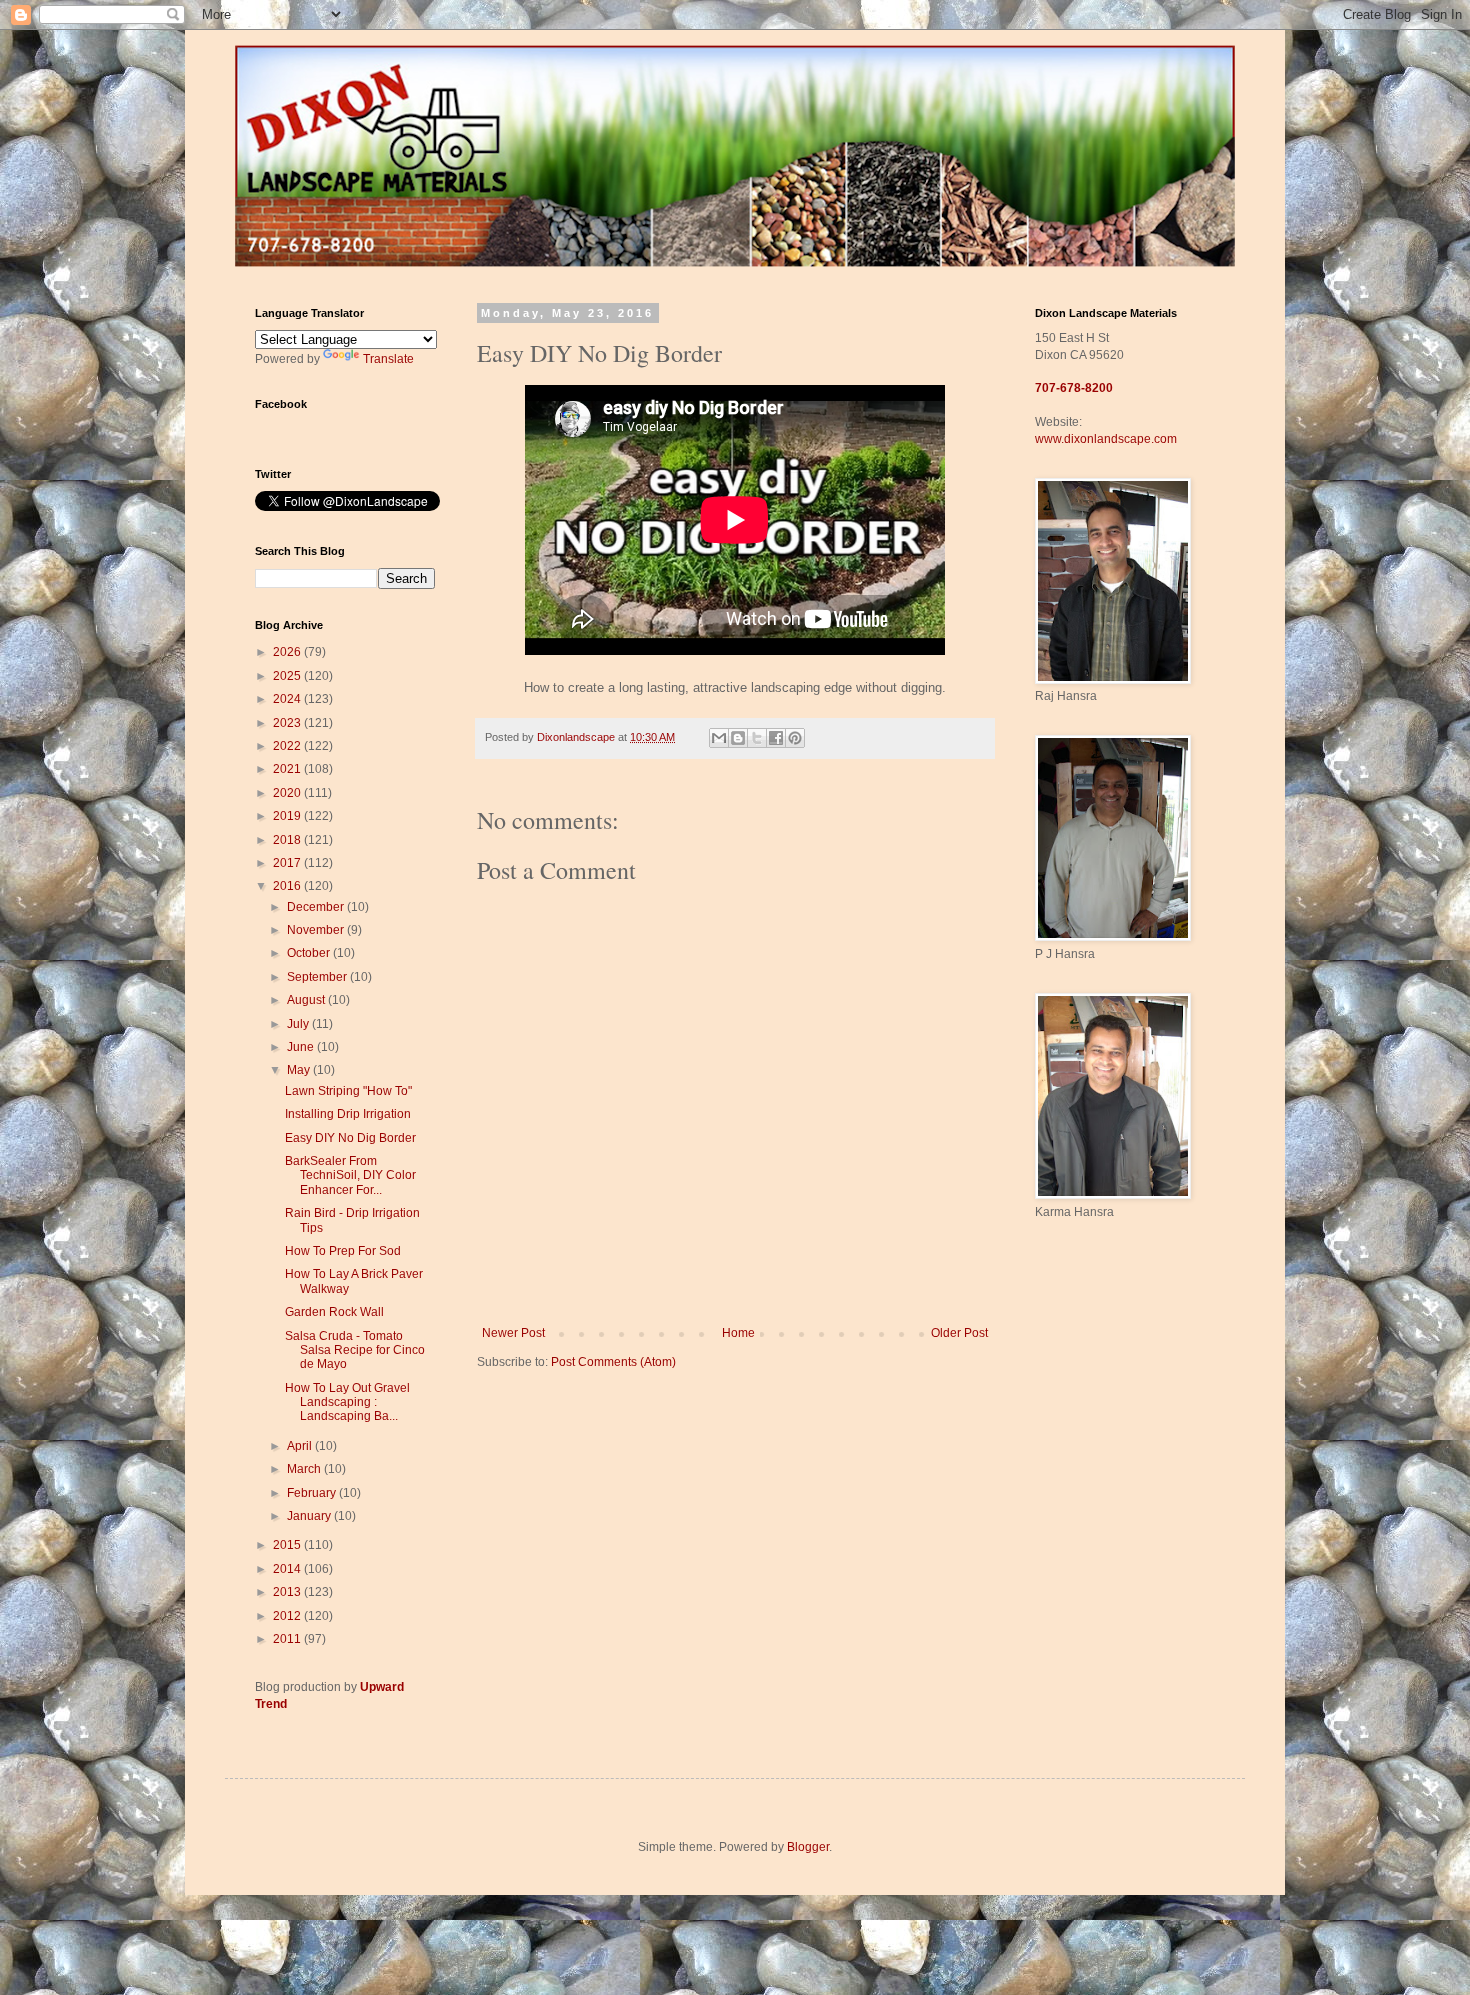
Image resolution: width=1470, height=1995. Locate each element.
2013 (288, 1592)
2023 (288, 723)
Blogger (808, 1847)
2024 (288, 699)
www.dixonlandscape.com (1106, 439)
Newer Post (513, 1333)
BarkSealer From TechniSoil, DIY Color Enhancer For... (350, 1175)
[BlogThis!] (738, 738)
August (307, 1000)
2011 (288, 1639)
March (305, 1469)
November (317, 930)
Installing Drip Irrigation (348, 1114)
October (310, 953)
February (313, 1493)
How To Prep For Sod (343, 1251)
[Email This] (719, 738)
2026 (288, 652)
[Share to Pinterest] (795, 738)
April (301, 1446)
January (310, 1516)
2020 (288, 793)
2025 (288, 676)
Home (738, 1333)
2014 (288, 1569)
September (318, 977)
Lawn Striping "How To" (348, 1091)
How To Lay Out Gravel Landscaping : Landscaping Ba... (347, 1402)
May (300, 1070)
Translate (388, 359)
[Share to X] (757, 738)
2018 (288, 840)
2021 (288, 769)
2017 (288, 863)
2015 (288, 1545)
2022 (288, 746)
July (299, 1024)
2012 (288, 1616)
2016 (288, 886)
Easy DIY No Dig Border (350, 1138)
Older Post (959, 1333)
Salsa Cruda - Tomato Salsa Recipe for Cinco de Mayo (355, 1350)
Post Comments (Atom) (613, 1362)
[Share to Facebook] (776, 738)
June (302, 1047)
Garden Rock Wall (334, 1312)
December (317, 907)
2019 (288, 816)
